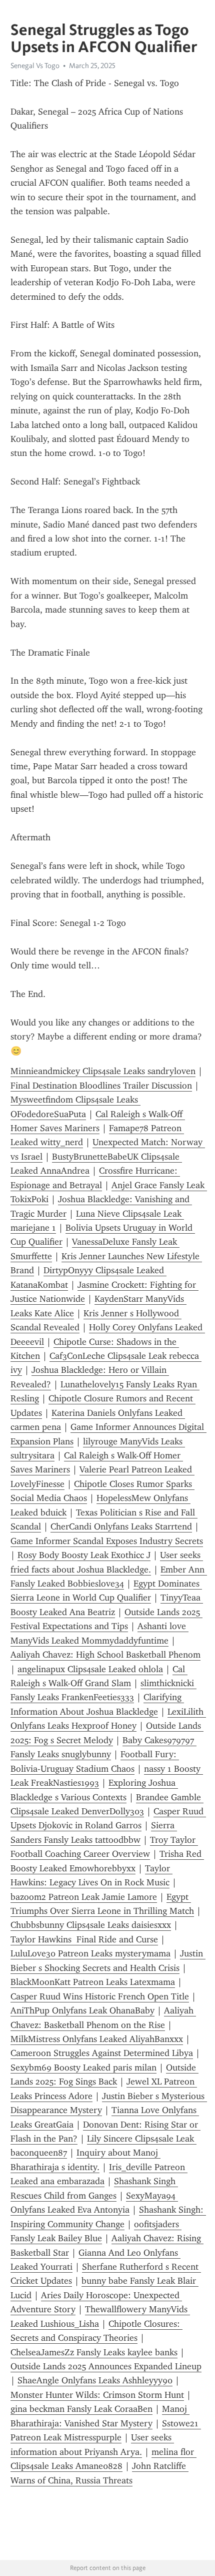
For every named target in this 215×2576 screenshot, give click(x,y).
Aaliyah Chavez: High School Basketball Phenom (105, 1655)
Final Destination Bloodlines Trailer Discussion (101, 1086)
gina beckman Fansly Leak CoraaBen (81, 2409)
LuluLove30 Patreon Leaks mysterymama (90, 1953)
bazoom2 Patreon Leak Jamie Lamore (84, 1897)
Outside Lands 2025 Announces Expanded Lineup (106, 2366)
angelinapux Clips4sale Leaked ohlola (90, 1669)
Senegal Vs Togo (35, 66)
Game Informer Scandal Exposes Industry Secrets (107, 1541)
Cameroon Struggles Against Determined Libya (102, 2053)
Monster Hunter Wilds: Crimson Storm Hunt (97, 2395)
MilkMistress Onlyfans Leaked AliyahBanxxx (97, 2039)
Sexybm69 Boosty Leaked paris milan (83, 2068)
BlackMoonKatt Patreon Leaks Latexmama (93, 1982)
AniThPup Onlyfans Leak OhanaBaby (82, 2010)
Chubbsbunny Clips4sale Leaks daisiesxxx (91, 1925)
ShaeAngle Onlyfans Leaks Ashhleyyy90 (95, 2380)
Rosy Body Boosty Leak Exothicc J (84, 1555)
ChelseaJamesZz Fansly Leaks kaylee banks (94, 2352)
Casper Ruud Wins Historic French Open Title (100, 1996)
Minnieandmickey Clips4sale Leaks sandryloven (103, 1071)
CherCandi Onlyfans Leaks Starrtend (121, 1526)
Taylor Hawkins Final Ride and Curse (84, 1939)
